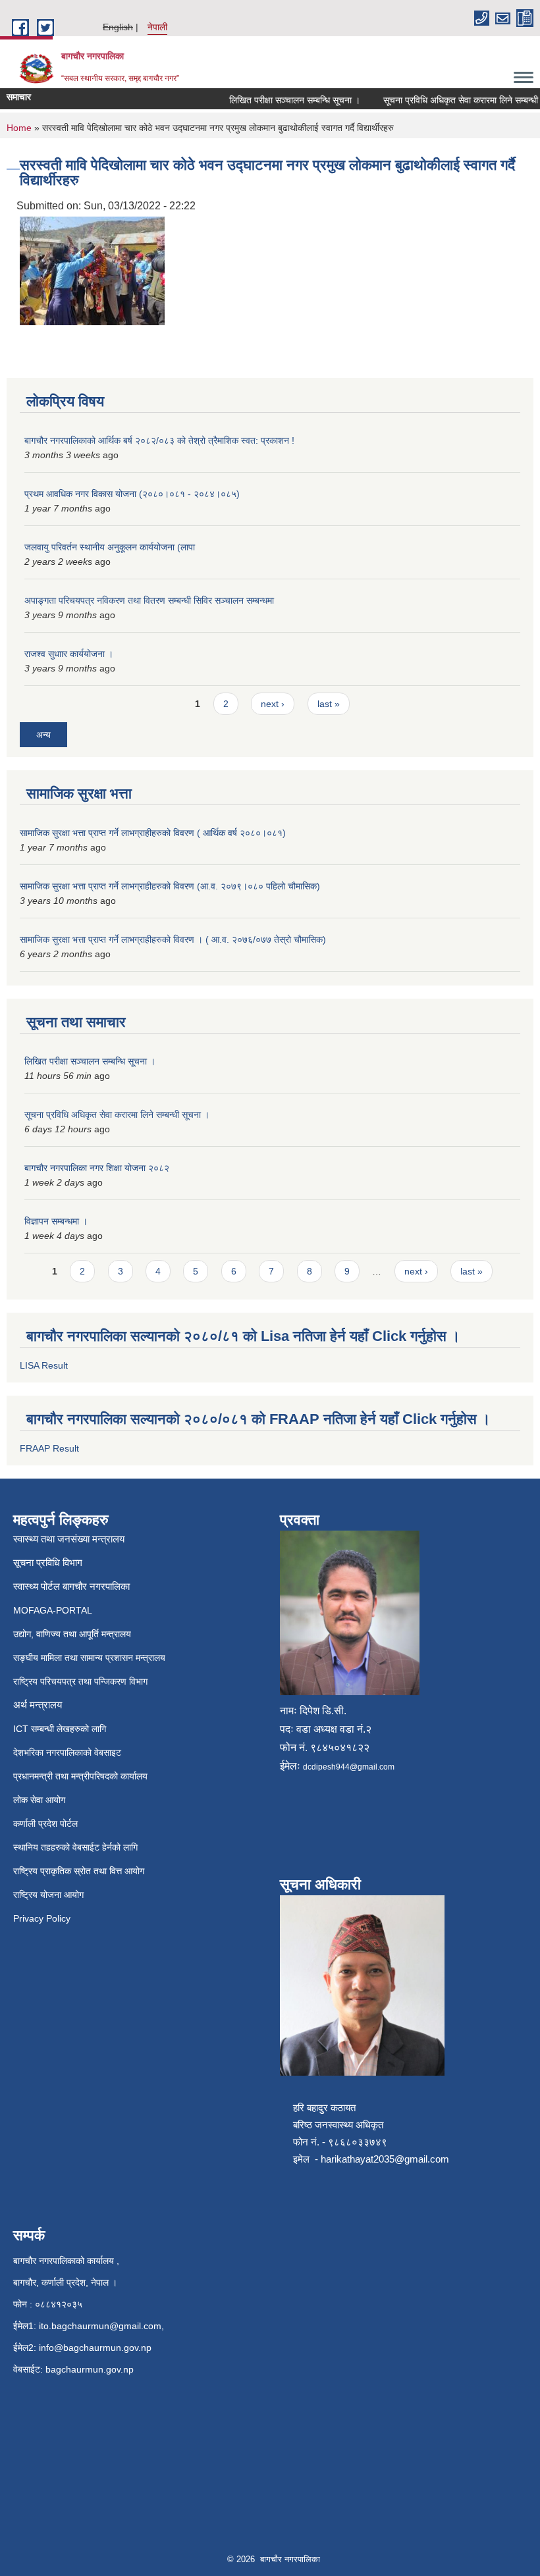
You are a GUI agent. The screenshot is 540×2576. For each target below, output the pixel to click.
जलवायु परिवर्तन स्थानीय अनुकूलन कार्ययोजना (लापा (110, 547)
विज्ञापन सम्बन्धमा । (56, 1221)
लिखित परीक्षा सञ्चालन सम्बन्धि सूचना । (280, 100)
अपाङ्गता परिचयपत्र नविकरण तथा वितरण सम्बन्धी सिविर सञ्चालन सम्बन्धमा (149, 600)
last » (329, 704)
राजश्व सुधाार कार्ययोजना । (69, 654)
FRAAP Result (49, 1448)
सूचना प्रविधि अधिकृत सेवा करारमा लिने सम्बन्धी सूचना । (117, 1115)
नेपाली (157, 27)
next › (273, 704)
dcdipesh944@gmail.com (349, 1767)
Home (19, 128)
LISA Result (44, 1365)
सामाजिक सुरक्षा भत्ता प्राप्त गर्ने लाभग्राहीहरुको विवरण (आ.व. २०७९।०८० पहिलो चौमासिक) (170, 886)
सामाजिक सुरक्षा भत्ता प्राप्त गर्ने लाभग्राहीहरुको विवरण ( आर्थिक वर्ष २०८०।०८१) (153, 833)
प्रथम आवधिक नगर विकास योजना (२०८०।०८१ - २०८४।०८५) (132, 494)
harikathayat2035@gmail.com (385, 2159)
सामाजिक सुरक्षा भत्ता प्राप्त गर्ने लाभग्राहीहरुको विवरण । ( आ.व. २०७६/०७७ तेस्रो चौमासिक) (173, 939)
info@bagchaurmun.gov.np (95, 2348)
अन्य (43, 735)
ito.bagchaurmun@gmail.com (100, 2326)
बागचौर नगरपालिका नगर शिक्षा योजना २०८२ (97, 1168)
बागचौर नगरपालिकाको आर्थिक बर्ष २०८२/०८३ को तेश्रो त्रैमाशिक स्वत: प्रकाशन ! (159, 440)
